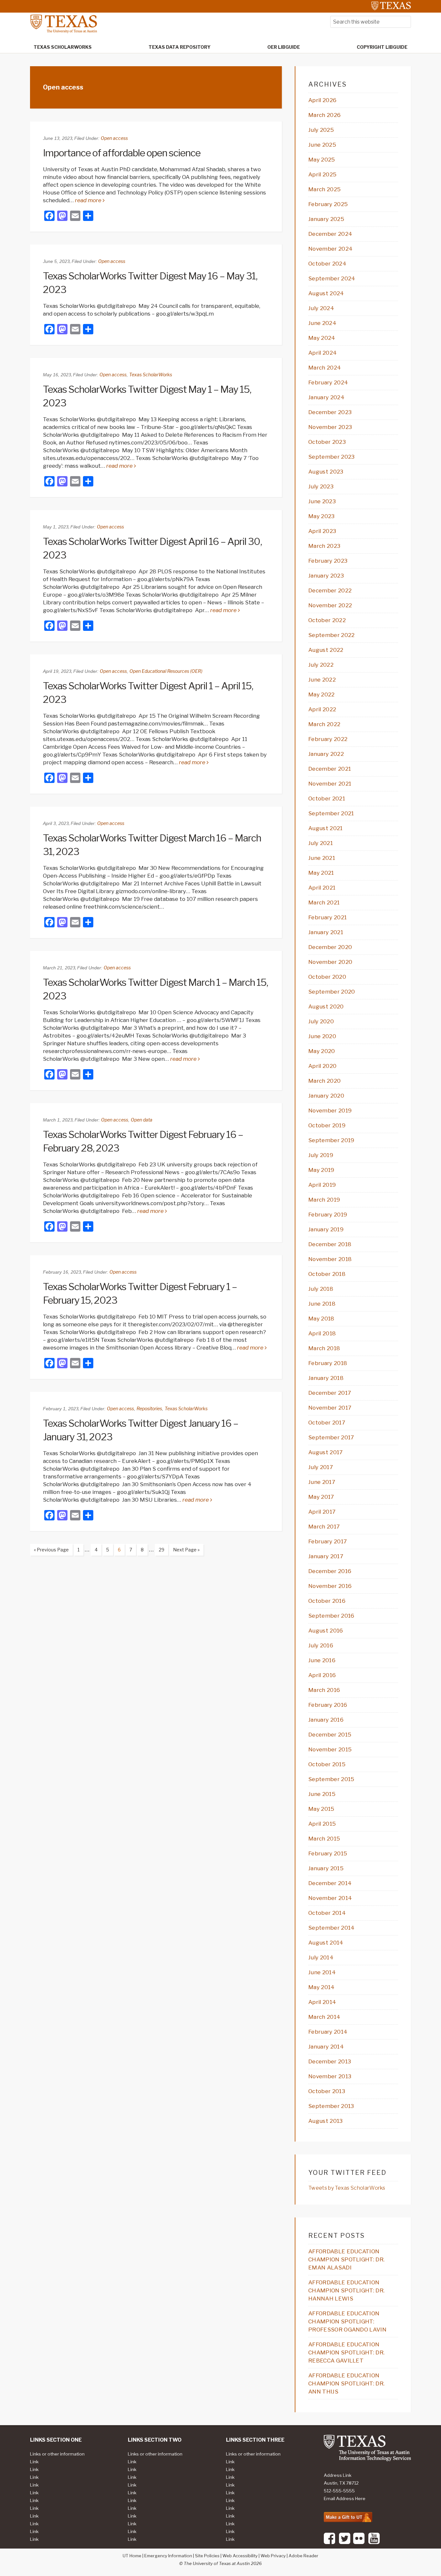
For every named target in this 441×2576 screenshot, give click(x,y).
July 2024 (321, 308)
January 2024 (326, 397)
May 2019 (321, 1170)
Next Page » (184, 1551)
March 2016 (324, 1690)
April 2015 (322, 1824)
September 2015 (331, 1779)
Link (34, 2462)
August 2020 (326, 1006)
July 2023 (321, 486)
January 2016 (326, 1720)
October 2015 (327, 1764)
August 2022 (326, 650)
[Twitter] (345, 2543)
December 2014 (330, 1883)
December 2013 (330, 2061)
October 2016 (327, 1601)
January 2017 (326, 1556)
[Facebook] (329, 2543)
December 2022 (330, 590)
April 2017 (322, 1512)
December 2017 (330, 1393)
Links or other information (57, 2454)
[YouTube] (374, 2543)
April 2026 (322, 100)
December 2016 (330, 1571)
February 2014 (328, 2032)
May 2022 (322, 694)
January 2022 (326, 754)
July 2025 (321, 130)
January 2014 (326, 2047)
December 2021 (330, 769)
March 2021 (324, 902)
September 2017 (331, 1437)
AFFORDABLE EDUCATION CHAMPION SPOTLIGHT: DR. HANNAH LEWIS (346, 2290)
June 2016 (322, 1660)
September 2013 (331, 2106)
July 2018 (321, 1289)
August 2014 (326, 1943)
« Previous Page (49, 1551)
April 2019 (322, 1185)
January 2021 (326, 932)
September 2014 (331, 1928)
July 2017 (321, 1467)
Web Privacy (273, 2556)
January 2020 (326, 1096)
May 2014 (322, 1987)
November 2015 (330, 1749)
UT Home (132, 2556)
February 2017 (328, 1541)
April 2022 (322, 709)
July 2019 (321, 1155)
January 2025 (326, 219)
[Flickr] (359, 2543)
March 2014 (324, 2017)
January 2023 (326, 576)
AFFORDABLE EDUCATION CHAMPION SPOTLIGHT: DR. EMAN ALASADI (346, 2259)
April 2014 (322, 2002)
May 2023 (322, 516)
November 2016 (330, 1586)
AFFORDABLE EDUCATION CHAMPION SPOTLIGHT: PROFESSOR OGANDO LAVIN (347, 2321)
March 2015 (324, 1839)
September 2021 (331, 813)
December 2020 (330, 947)
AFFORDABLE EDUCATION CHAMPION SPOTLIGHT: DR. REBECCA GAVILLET (346, 2352)
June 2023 (322, 501)
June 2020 (322, 1036)
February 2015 (328, 1853)
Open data (142, 1120)
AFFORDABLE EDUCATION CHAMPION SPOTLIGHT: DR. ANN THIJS (346, 2383)
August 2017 (326, 1452)
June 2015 (322, 1794)
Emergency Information (168, 2556)
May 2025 (322, 160)
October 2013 (327, 2091)
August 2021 (326, 828)
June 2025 (322, 145)
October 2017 (327, 1423)
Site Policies (207, 2556)
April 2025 (322, 174)
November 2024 (330, 249)
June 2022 (322, 680)
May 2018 (321, 1319)
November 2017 (330, 1408)
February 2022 (328, 739)
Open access (114, 138)
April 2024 (323, 353)
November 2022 (330, 605)
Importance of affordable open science (122, 153)
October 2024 (327, 264)
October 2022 (327, 620)
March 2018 (324, 1348)
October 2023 (327, 442)
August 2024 (326, 293)
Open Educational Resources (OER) (166, 671)
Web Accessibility (240, 2556)
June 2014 (322, 1972)
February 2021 (328, 917)
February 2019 (328, 1215)
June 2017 (322, 1482)
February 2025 (328, 204)
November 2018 (330, 1259)
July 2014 (321, 1957)
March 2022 (324, 724)
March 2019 (324, 1200)
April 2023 (322, 531)
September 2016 (331, 1616)
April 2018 (322, 1333)
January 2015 (326, 1868)
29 (160, 1549)
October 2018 (327, 1274)
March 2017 (324, 1527)
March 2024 (325, 368)
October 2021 (327, 798)
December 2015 (330, 1735)
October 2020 (327, 977)
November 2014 (330, 1898)
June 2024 (322, 323)
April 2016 (322, 1675)
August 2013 (326, 2121)
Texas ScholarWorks (151, 375)
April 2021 (322, 888)
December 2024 (330, 234)
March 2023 (324, 546)
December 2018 (330, 1244)
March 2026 (324, 115)
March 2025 (324, 189)
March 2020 (324, 1081)
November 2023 (330, 427)
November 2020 (330, 962)
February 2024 (328, 382)
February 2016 (328, 1705)
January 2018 (326, 1378)
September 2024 (332, 278)
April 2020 (322, 1066)
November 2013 (330, 2076)
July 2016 (321, 1645)
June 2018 (322, 1304)
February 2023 (328, 561)
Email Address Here (345, 2498)
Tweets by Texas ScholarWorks (347, 2188)
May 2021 (321, 873)
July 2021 (321, 843)
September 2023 (331, 457)
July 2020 (321, 1021)
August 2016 (326, 1631)
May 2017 (321, 1497)
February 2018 (328, 1363)
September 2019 (331, 1140)
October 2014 (327, 1913)
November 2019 (330, 1111)
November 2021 (330, 784)
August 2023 (326, 472)
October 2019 (327, 1125)
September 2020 (332, 992)
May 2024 (322, 338)
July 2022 (321, 665)
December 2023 (330, 412)
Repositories (149, 1408)
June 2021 (322, 858)
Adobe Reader (303, 2556)
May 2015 (321, 1809)
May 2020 (322, 1051)
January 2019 (326, 1229)
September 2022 (331, 635)
